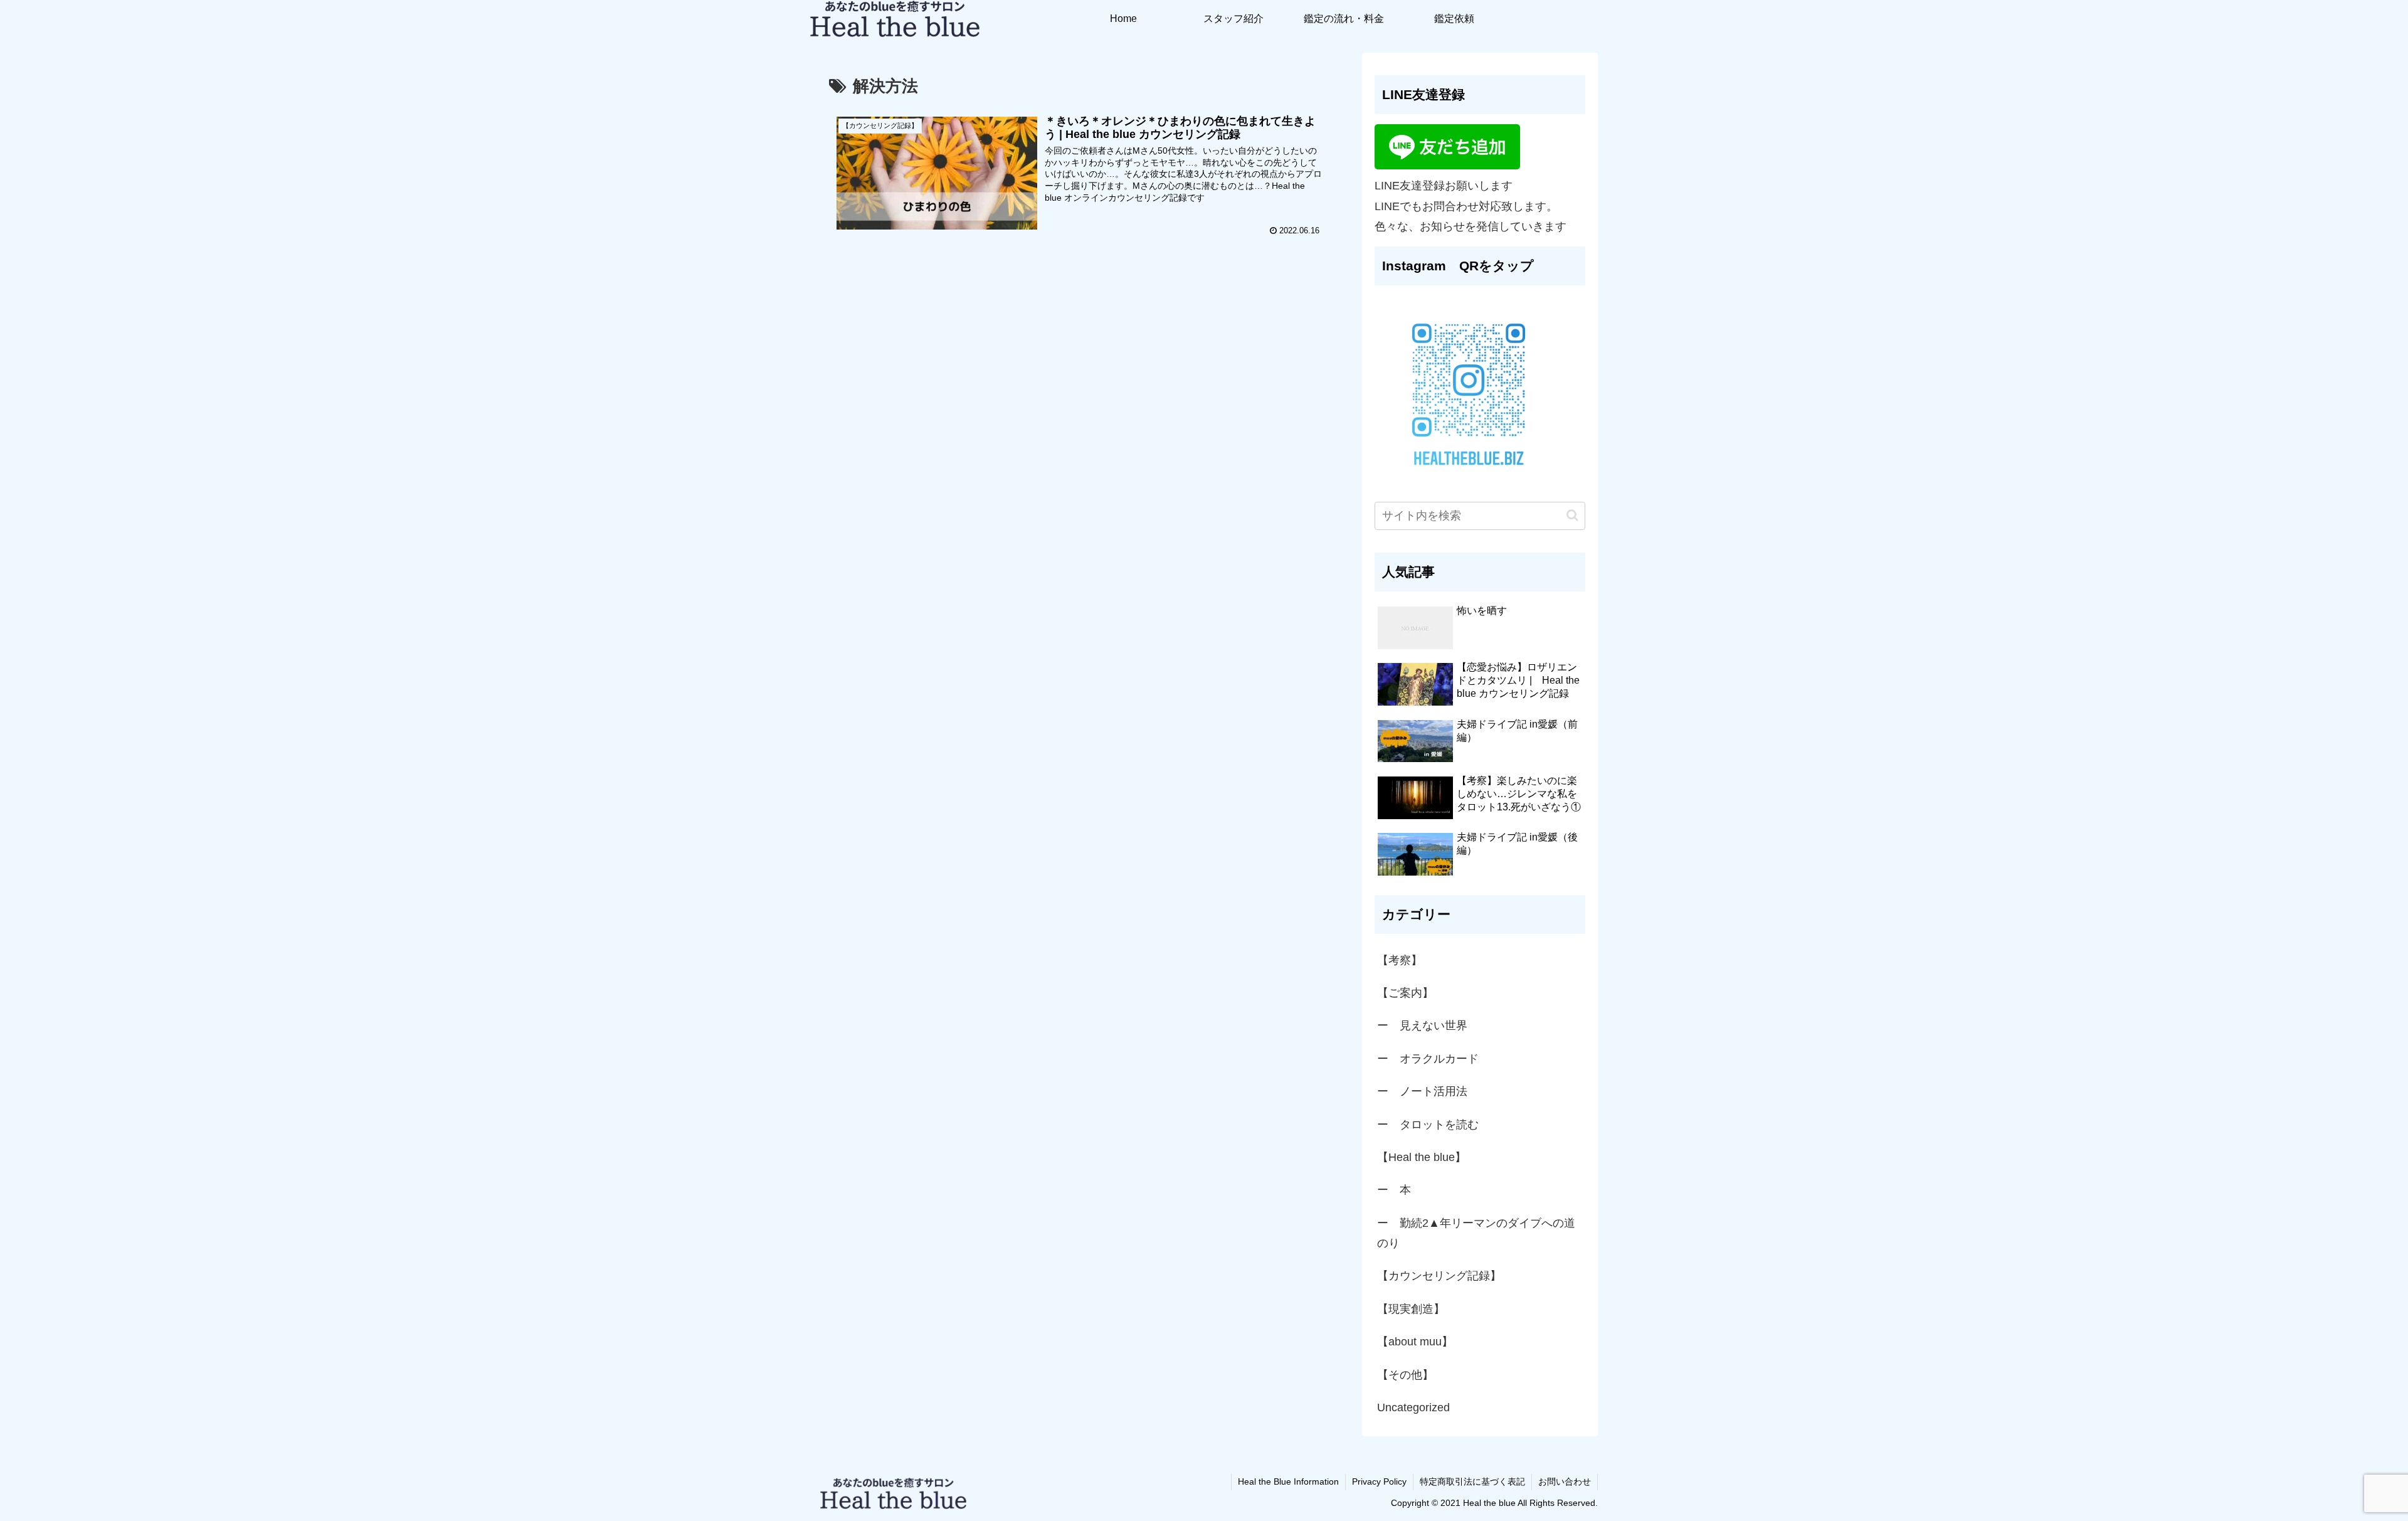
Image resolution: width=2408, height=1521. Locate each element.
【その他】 (1405, 1375)
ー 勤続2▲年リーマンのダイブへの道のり (1476, 1233)
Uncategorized (1413, 1407)
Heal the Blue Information (1288, 1481)
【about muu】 (1415, 1342)
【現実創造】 (1417, 1309)
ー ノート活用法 (1422, 1091)
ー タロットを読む (1428, 1125)
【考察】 (1400, 960)
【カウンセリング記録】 (1439, 1276)
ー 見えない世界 (1422, 1025)
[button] (1572, 515)
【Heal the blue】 (1422, 1157)
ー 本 (1394, 1190)
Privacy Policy (1379, 1481)
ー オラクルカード (1428, 1059)
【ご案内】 (1405, 993)
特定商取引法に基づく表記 (1472, 1481)
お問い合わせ (1565, 1481)
